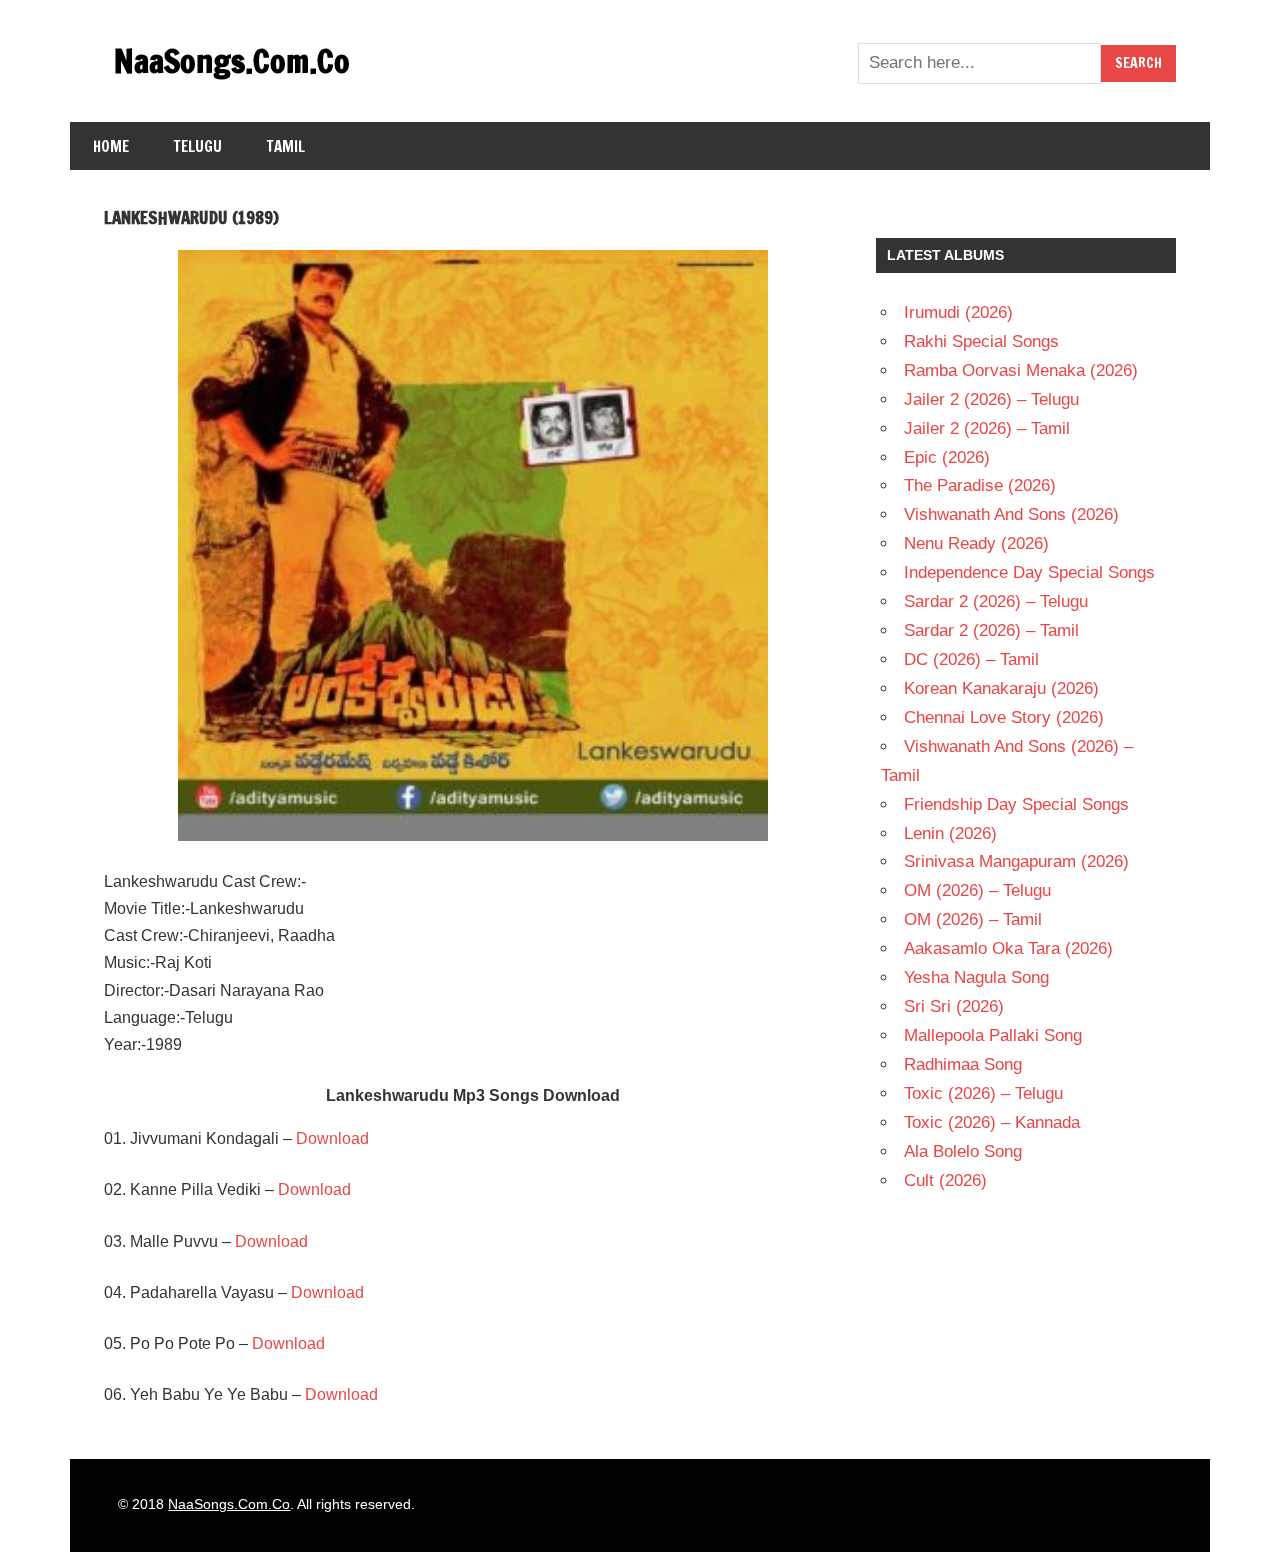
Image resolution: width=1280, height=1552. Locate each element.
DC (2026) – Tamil (971, 659)
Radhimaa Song (963, 1064)
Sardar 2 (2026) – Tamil (991, 630)
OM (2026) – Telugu (977, 890)
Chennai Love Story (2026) (1004, 717)
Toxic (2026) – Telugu (983, 1093)
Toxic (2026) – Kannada (992, 1122)
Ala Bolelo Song (963, 1151)
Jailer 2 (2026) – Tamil (987, 428)
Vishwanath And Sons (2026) (1011, 514)
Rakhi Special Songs (981, 341)
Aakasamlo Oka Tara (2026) (1008, 948)
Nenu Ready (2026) (976, 543)
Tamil (286, 146)
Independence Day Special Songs (1029, 572)
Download (332, 1138)
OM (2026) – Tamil (973, 919)
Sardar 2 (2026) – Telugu (996, 601)
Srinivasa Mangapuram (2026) (1016, 861)
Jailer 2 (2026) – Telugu (991, 399)
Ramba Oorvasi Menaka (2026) (1021, 370)
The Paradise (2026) (980, 485)
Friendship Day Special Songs (1016, 804)
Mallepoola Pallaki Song (993, 1035)
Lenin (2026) (950, 833)
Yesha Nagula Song (976, 977)
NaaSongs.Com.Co (232, 61)
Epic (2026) (947, 457)
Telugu (198, 146)
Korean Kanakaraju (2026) (1001, 688)
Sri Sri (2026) (954, 1006)
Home (111, 146)
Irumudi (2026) (958, 312)
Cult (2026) (945, 1180)
